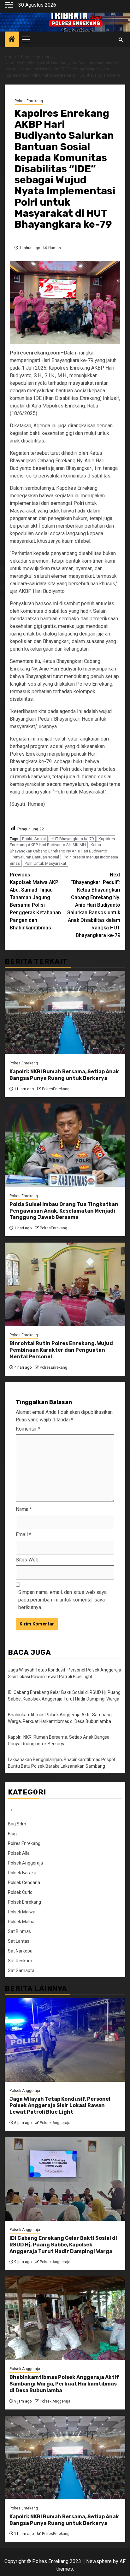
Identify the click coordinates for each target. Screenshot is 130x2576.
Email (24, 1534)
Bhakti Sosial (34, 839)
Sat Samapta (21, 1970)
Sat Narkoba (20, 1951)
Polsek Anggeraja (25, 1863)
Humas (55, 248)
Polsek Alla (19, 1853)
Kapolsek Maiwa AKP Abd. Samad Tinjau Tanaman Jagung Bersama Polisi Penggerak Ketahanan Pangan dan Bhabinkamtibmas (35, 901)
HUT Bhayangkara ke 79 (72, 839)
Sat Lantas (19, 1941)
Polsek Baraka (22, 1873)
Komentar (28, 1429)
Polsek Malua (21, 1922)
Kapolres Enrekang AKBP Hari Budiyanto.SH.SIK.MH (62, 842)
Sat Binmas (19, 1931)
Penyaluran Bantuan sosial (35, 857)
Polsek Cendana (24, 1882)
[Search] (121, 40)
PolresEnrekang (56, 1089)
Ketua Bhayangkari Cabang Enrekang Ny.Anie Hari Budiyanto (59, 848)
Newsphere (99, 2561)
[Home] (12, 40)
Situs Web (27, 1560)
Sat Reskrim (20, 1961)
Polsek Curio (20, 1892)
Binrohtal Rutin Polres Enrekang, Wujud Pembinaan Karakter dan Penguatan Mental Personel (61, 1350)
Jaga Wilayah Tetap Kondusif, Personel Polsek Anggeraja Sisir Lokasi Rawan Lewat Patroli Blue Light (60, 2106)
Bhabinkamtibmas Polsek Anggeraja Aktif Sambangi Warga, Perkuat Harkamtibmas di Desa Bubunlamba (64, 2384)
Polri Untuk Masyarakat (45, 863)
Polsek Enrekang (24, 1902)
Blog (12, 1834)
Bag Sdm (17, 1824)
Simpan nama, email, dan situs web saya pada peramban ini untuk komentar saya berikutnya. (62, 1600)
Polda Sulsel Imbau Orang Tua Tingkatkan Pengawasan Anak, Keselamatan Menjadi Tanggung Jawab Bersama (64, 1211)
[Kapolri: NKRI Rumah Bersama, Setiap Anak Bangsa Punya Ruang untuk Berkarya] (65, 1013)
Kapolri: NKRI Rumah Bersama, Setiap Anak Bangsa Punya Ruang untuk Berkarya (64, 1075)
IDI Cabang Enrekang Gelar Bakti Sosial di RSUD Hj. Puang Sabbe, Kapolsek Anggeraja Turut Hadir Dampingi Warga (63, 2245)
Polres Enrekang (29, 101)
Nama (24, 1509)
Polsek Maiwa (22, 1912)
